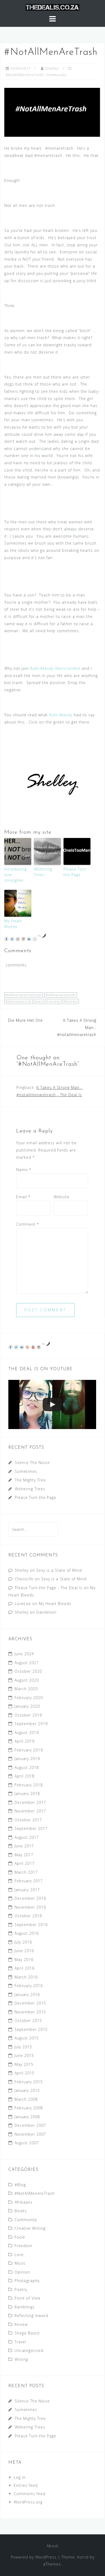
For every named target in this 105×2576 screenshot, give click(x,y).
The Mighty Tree (30, 1480)
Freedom (23, 2246)
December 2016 (30, 1898)
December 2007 (30, 2125)
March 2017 (26, 1872)
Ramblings (25, 2307)
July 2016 (23, 1942)
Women (71, 1001)
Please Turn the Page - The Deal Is (49, 1588)
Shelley (52, 68)
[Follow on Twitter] (16, 1347)
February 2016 (29, 1986)
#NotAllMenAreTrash (25, 75)
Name (24, 1170)
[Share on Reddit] (18, 939)
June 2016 (24, 1951)
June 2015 (24, 2055)
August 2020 (27, 1680)
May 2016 (24, 1960)
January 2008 (27, 2117)
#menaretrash (18, 1001)
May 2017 (24, 1855)
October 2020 (28, 1671)
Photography (27, 2281)
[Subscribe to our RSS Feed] (27, 1347)
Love (19, 2255)
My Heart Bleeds (13, 924)
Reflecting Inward (31, 2316)
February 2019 (29, 1750)
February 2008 (29, 2108)
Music (20, 2263)
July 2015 (23, 2047)
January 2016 (27, 1994)
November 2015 (30, 2012)
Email (23, 1197)
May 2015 (24, 2064)
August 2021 (27, 1663)
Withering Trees (43, 872)
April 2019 (24, 1741)
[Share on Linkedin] (29, 939)
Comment (28, 1224)
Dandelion (46, 1612)
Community (56, 75)
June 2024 (24, 1654)
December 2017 (30, 1802)
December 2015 (30, 2003)
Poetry (21, 2289)
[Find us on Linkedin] (22, 1347)
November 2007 (30, 2134)
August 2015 (27, 2038)
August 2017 (27, 1837)
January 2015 (27, 2090)
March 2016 (26, 1977)
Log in (20, 2477)
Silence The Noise (32, 1463)
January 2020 (27, 1706)
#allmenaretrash (61, 995)
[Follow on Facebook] (10, 1347)
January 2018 (27, 1794)
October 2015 (28, 2021)
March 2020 (26, 1689)
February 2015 (29, 2082)
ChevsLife (24, 1579)
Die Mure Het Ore (25, 1020)
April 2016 (24, 1968)
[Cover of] (52, 1404)
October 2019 (28, 1715)
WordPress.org (28, 2502)
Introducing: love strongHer (16, 875)
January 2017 (27, 1890)
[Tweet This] (12, 939)
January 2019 (27, 1759)
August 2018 (27, 1767)
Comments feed (30, 2494)
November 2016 (30, 1907)
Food (20, 2237)
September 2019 (31, 1724)
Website (62, 1197)
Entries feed (26, 2485)
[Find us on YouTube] (33, 1347)
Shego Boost (27, 2333)
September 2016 (31, 1925)
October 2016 (28, 1916)
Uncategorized (29, 2350)
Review (21, 2324)
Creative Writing (30, 2228)
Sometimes (26, 1471)
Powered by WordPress (34, 2557)
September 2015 (31, 2029)
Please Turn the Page (75, 872)
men (39, 1001)
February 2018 (29, 1785)
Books (21, 2211)
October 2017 (28, 1820)
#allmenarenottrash (24, 995)
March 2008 (26, 2099)
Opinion (22, 2272)
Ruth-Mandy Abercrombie (55, 668)
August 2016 (27, 1933)
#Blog (20, 2185)
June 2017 (24, 1846)
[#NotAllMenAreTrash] (52, 112)
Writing (21, 2359)
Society (53, 1001)
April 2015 (24, 2073)
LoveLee (23, 1604)
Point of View (27, 2298)
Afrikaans (24, 2202)
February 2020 (29, 1698)
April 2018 (24, 1776)
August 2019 (27, 1733)
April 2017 (24, 1863)
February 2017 (29, 1881)
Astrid (83, 2557)
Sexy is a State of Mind (59, 1570)
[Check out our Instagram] (39, 1347)
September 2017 (31, 1828)
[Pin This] (23, 939)
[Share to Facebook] (6, 939)
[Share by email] (35, 939)
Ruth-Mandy (61, 715)
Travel (20, 2342)
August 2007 (27, 2143)
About (52, 2546)
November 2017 (30, 1811)
